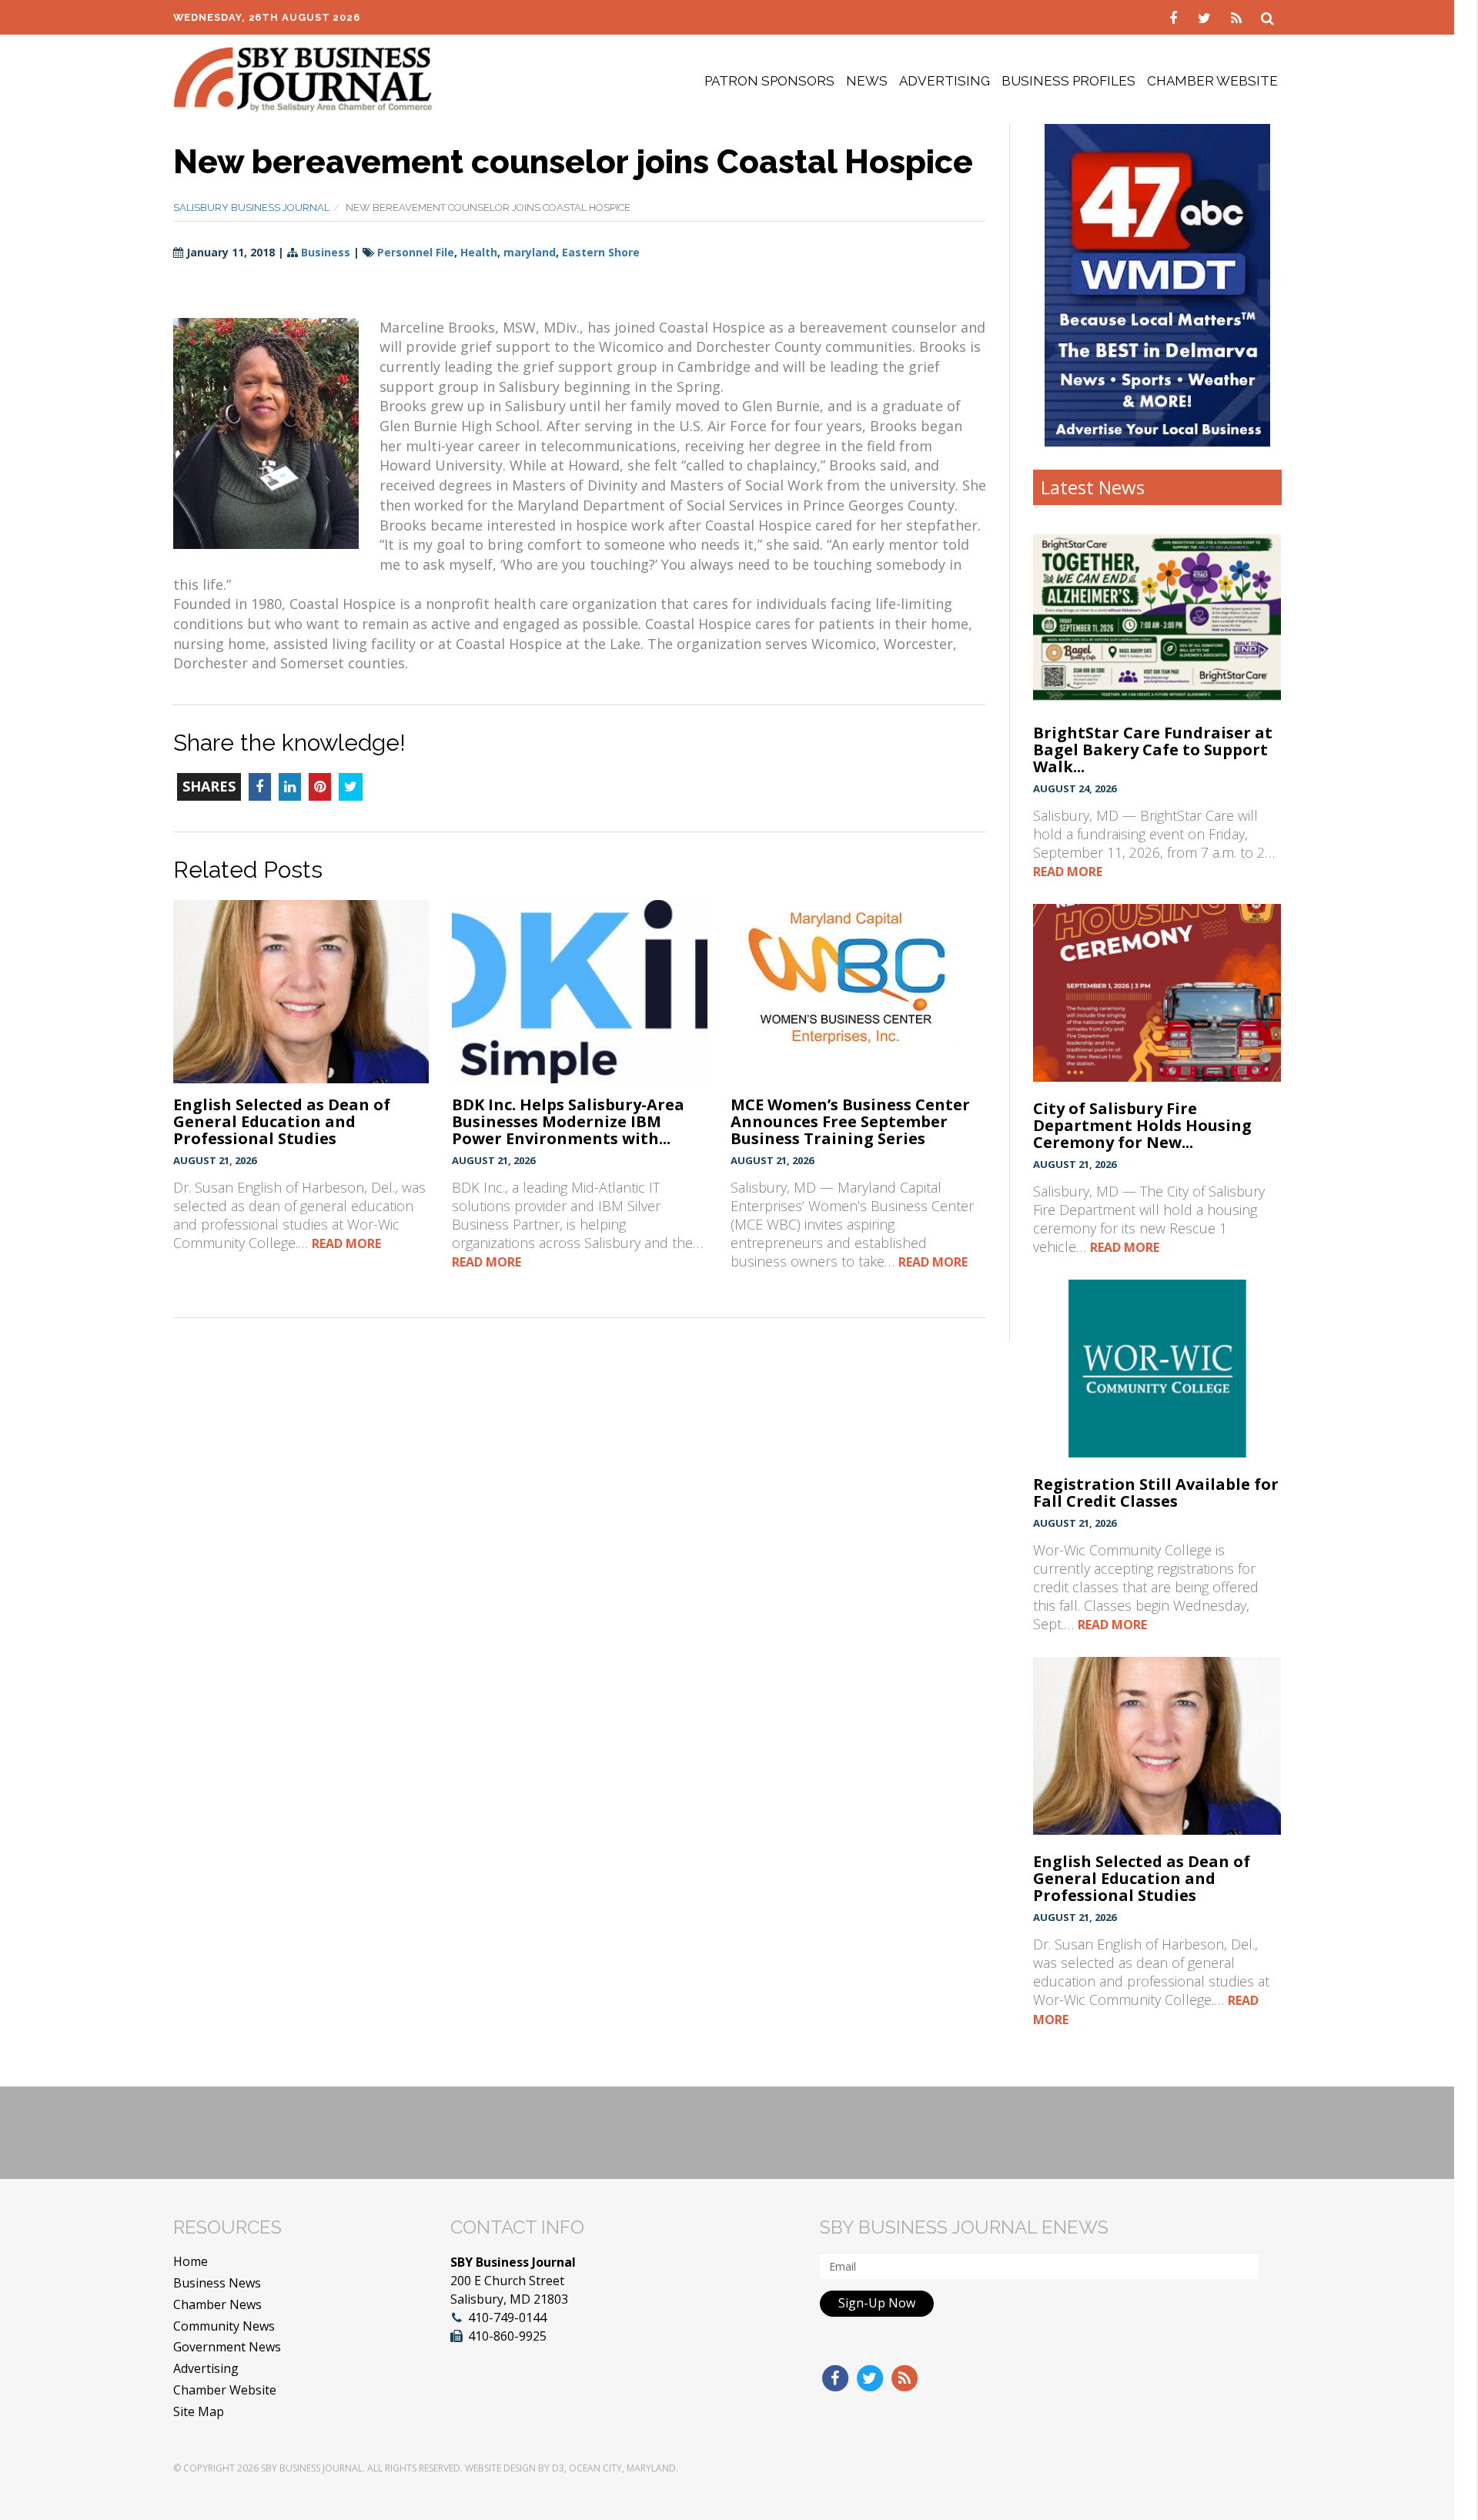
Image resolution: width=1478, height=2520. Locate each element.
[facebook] (1175, 17)
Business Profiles (1068, 81)
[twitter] (1207, 17)
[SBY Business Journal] (303, 78)
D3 (558, 2468)
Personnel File (416, 252)
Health (479, 252)
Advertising (945, 81)
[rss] (1238, 17)
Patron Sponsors (769, 81)
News (867, 81)
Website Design (500, 2468)
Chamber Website (1212, 81)
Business (326, 252)
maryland (530, 252)
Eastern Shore (601, 252)
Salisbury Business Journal (251, 207)
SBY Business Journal (312, 2468)
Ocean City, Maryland (622, 2468)
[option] (1157, 285)
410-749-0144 (507, 2318)
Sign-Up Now (877, 2303)
